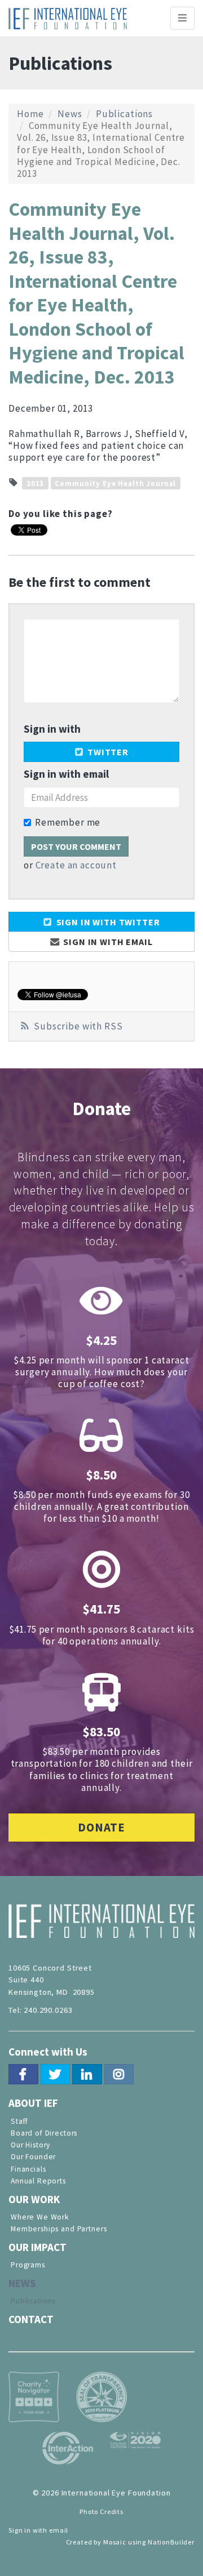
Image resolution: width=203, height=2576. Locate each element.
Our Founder (33, 2157)
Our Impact (37, 2247)
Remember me (68, 823)
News (70, 114)
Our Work (34, 2199)
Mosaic (115, 2542)
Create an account (76, 865)
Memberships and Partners (59, 2229)
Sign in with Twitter (107, 922)
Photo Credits (101, 2512)
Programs (28, 2265)
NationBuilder (171, 2542)
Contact (31, 2319)
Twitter (107, 752)
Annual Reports (38, 2181)
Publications (124, 114)
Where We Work (40, 2217)
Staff (19, 2121)
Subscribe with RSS (78, 1026)
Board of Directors (44, 2133)
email (59, 2530)
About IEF (33, 2103)
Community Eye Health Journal (115, 483)
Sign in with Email (107, 942)
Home (30, 114)
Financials (28, 2169)
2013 (35, 483)
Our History (30, 2145)
